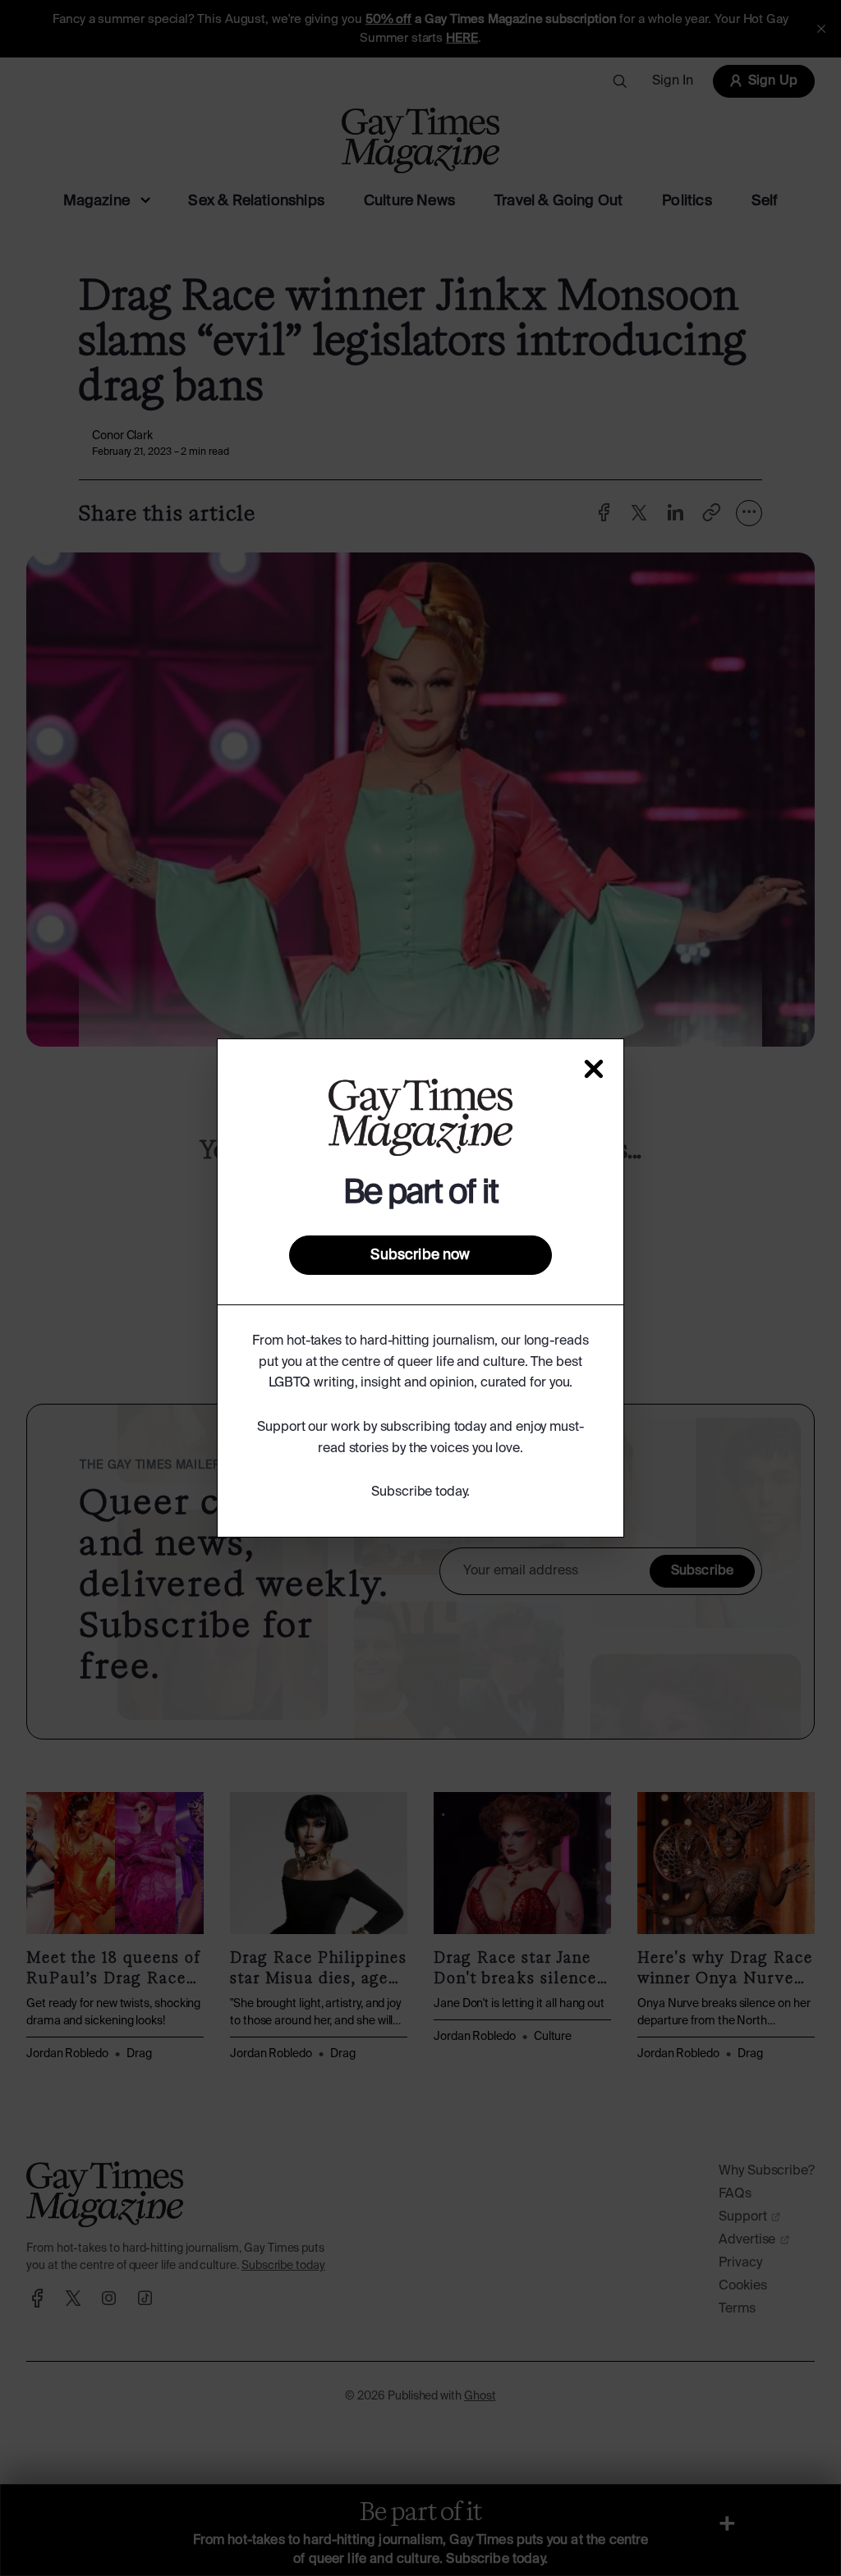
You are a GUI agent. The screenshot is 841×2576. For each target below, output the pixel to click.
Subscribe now (420, 1255)
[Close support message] (594, 1069)
